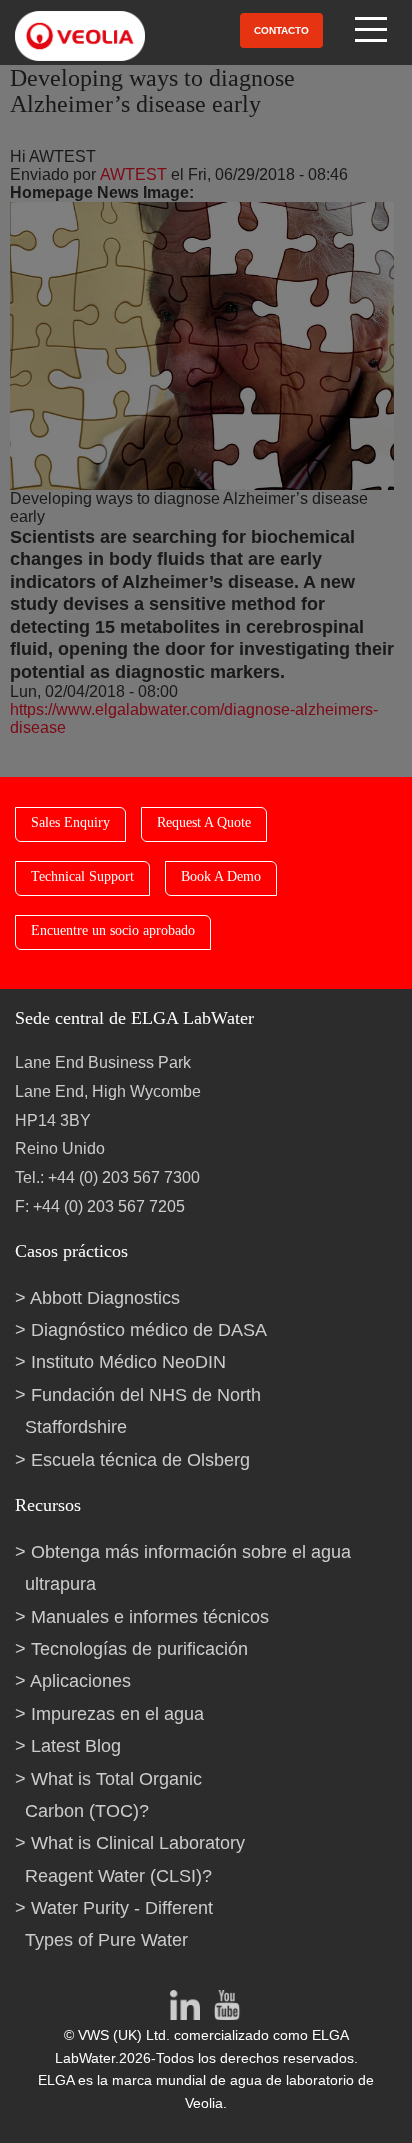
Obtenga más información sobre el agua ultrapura (188, 1568)
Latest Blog (76, 1746)
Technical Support (82, 876)
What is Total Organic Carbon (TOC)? (113, 1795)
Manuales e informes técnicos (150, 1617)
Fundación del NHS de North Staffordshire (143, 1411)
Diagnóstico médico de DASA (149, 1330)
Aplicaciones (80, 1681)
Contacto (281, 30)
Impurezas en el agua (117, 1714)
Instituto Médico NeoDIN (128, 1362)
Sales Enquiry (70, 822)
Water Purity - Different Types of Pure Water (119, 1924)
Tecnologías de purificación (139, 1649)
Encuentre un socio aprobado (113, 930)
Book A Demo (221, 876)
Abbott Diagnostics (105, 1298)
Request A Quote (204, 822)
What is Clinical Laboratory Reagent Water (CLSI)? (135, 1859)
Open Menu (373, 30)
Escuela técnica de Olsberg (140, 1460)
